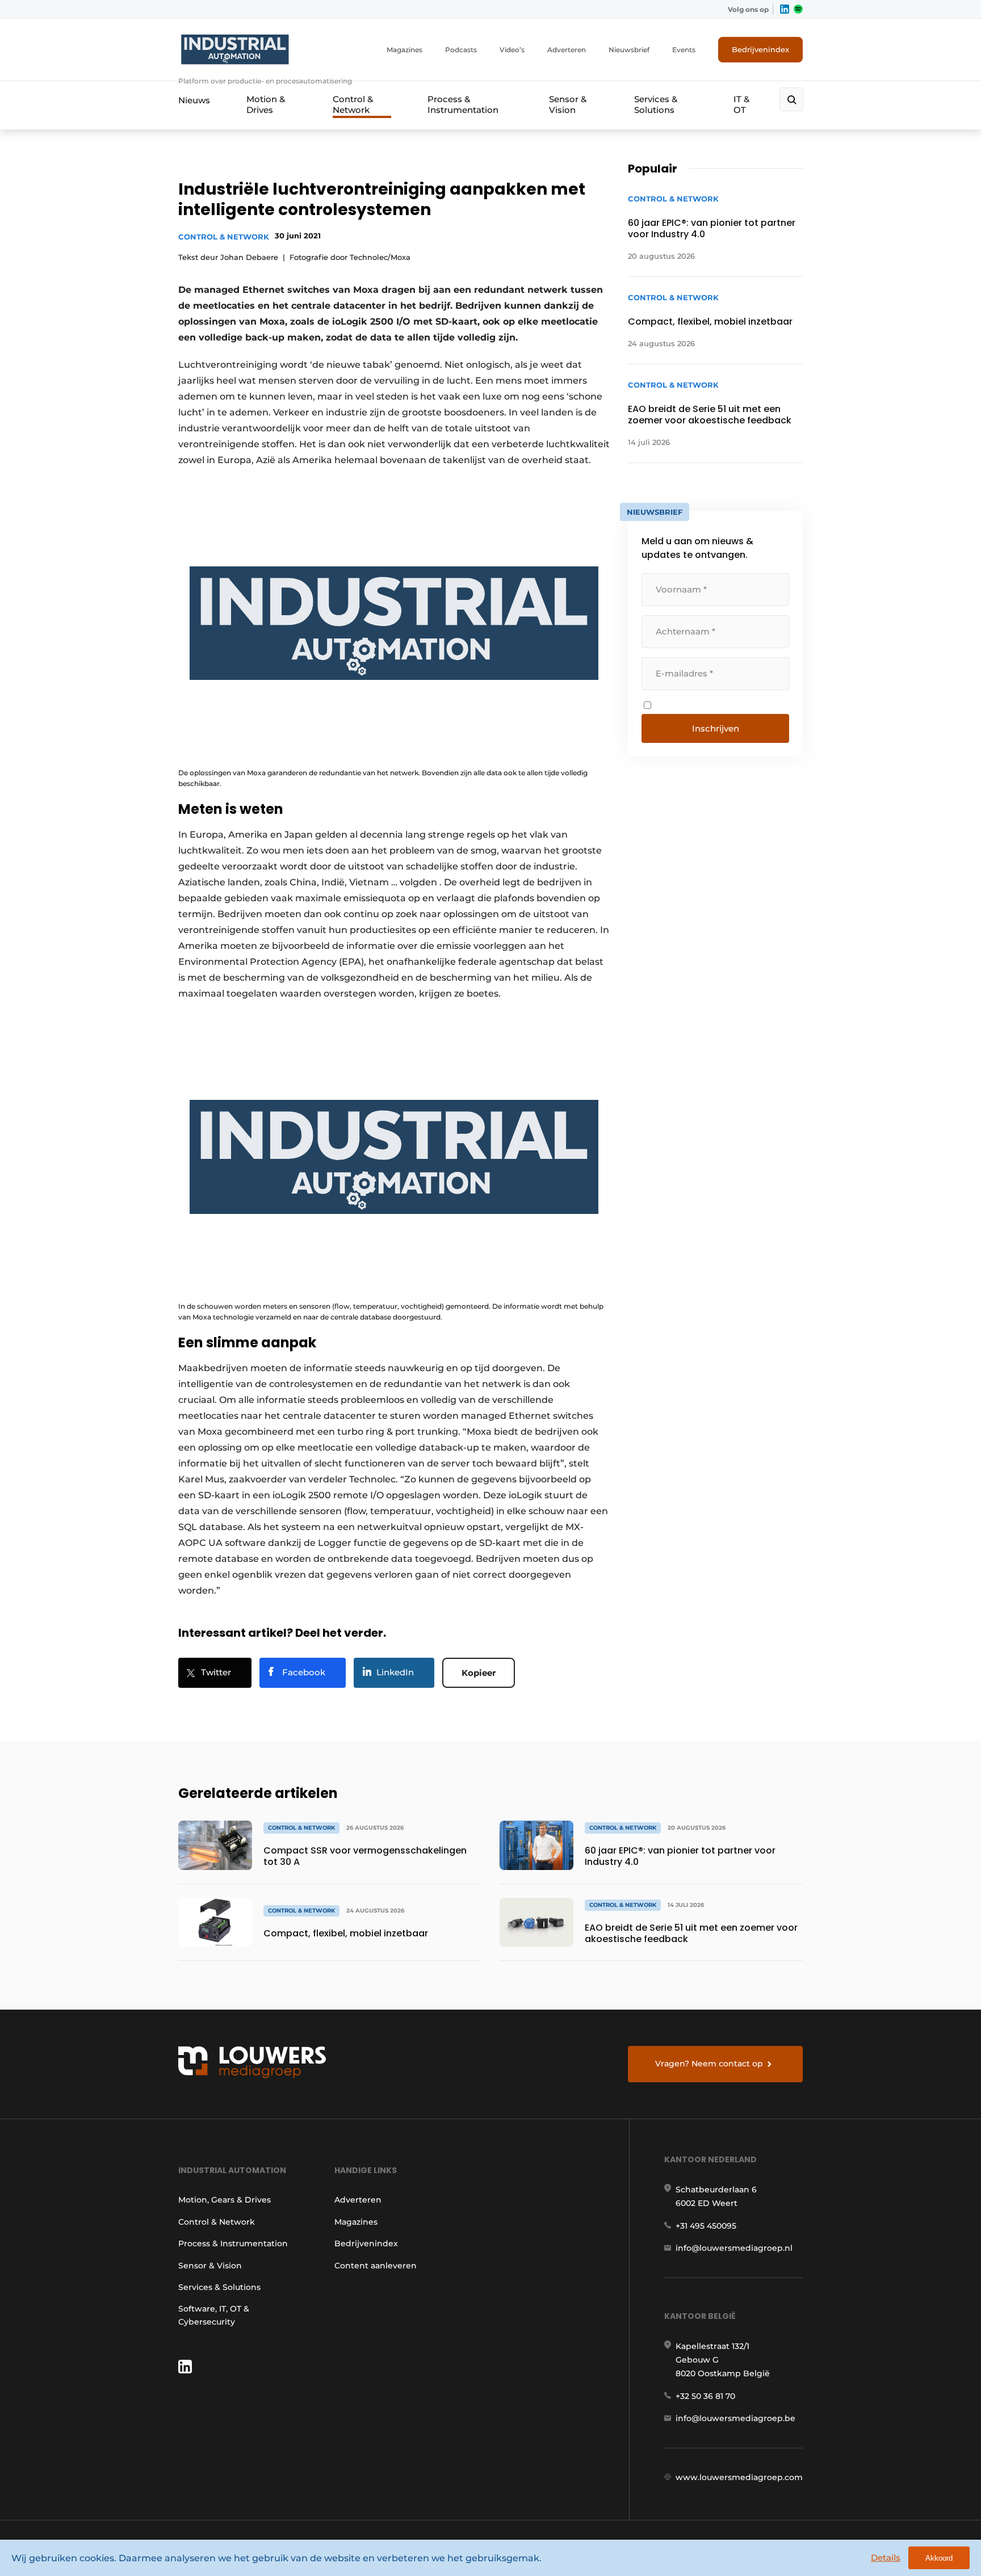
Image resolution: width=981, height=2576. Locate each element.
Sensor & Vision (568, 104)
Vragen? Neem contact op (709, 2064)
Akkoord (939, 2558)
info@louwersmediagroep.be (735, 2418)
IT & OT (741, 104)
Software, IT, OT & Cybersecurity (214, 2315)
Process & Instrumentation (463, 104)
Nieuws (194, 100)
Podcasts (461, 50)
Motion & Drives (266, 104)
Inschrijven (716, 728)
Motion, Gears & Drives (225, 2200)
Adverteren (567, 50)
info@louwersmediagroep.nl (734, 2248)
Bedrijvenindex (760, 49)
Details (886, 2558)
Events (684, 50)
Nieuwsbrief (629, 50)
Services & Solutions (656, 104)
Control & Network (353, 104)
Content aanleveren (376, 2266)
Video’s (512, 50)
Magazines (404, 50)
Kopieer (479, 1673)
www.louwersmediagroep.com (739, 2477)
